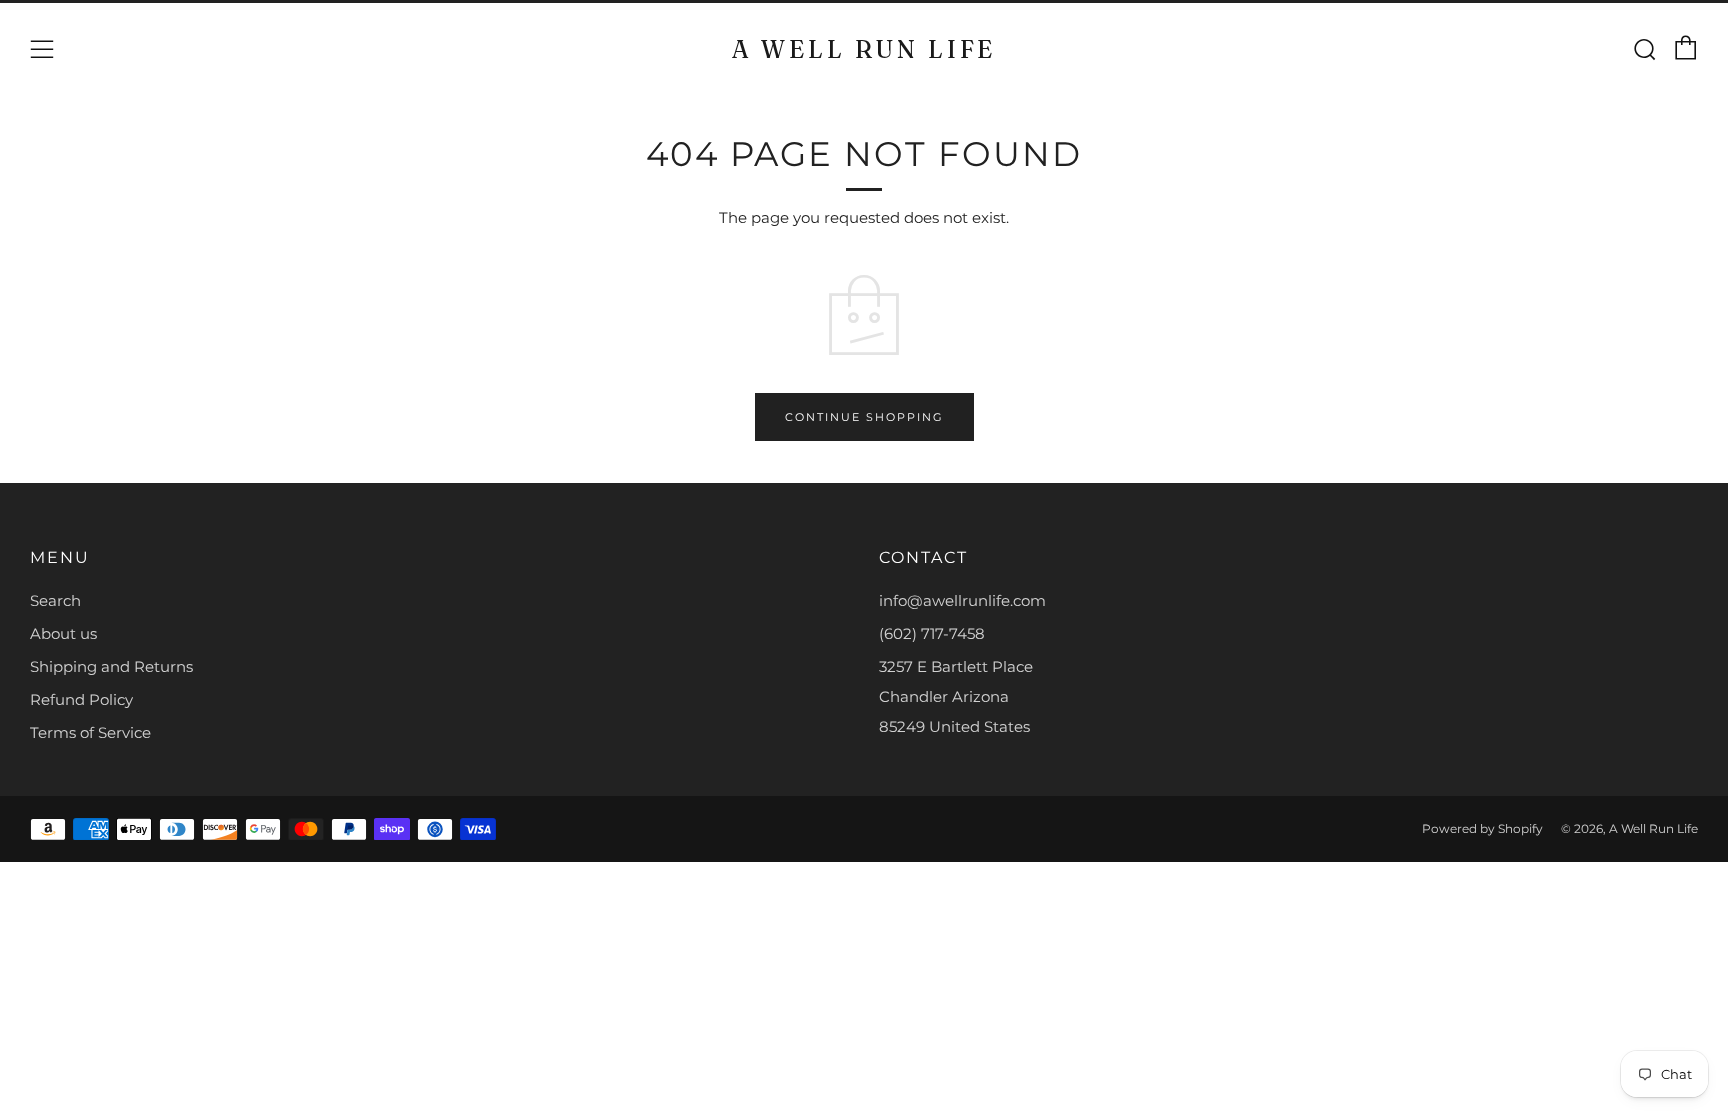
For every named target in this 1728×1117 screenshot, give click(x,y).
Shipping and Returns (111, 666)
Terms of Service (90, 732)
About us (63, 633)
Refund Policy (81, 699)
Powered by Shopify (1482, 828)
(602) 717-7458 (932, 633)
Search (55, 600)
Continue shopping (864, 417)
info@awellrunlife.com (962, 600)
